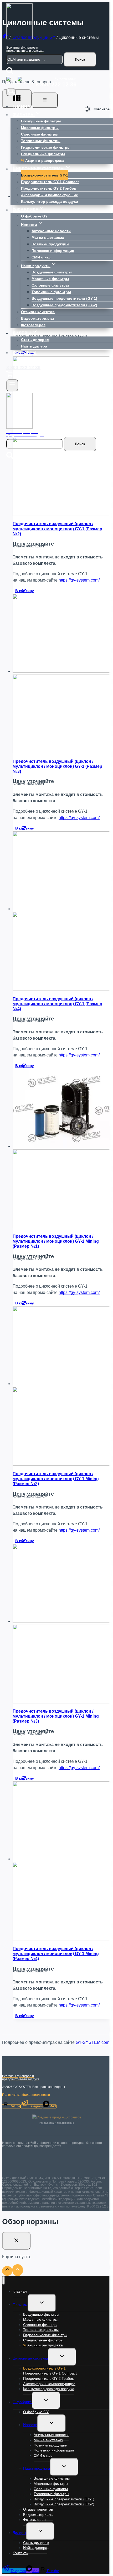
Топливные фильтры (41, 141)
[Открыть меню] (12, 385)
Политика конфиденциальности (26, 2095)
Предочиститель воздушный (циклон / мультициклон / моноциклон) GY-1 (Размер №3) (57, 766)
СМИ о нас (41, 257)
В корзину (25, 591)
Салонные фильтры (40, 134)
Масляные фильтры (40, 128)
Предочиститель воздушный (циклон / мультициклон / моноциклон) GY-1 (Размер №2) (57, 529)
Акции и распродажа (42, 160)
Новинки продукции (50, 244)
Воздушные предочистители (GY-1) (64, 298)
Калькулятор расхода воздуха (50, 201)
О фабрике (22, 2402)
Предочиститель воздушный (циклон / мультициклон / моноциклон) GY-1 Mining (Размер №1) (56, 1241)
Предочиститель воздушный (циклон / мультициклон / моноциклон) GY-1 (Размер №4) (57, 1004)
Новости (30, 2425)
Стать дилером (35, 340)
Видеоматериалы (37, 318)
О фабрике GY (34, 216)
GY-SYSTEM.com (93, 2042)
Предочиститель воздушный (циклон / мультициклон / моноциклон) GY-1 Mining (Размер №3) (56, 1716)
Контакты (25, 353)
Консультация (65, 78)
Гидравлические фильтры (46, 147)
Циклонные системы (30, 2358)
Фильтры (20, 2304)
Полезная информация (53, 251)
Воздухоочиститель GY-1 (45, 175)
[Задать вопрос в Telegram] (11, 82)
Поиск (80, 59)
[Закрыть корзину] (16, 2241)
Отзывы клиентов (38, 312)
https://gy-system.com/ (79, 580)
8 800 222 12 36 (56, 84)
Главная (23, 107)
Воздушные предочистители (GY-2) (64, 305)
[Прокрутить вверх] (7, 2271)
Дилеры (19, 2533)
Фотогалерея (33, 325)
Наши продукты (37, 2468)
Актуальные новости (51, 231)
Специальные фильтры (43, 154)
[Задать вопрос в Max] (23, 82)
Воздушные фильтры (41, 121)
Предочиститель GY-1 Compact (50, 182)
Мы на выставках (48, 237)
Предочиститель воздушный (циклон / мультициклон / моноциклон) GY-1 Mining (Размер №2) (56, 1479)
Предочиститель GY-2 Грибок (48, 188)
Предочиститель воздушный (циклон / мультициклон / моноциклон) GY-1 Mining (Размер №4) (56, 1954)
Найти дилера (34, 346)
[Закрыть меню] (4, 2280)
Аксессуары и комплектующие (50, 195)
